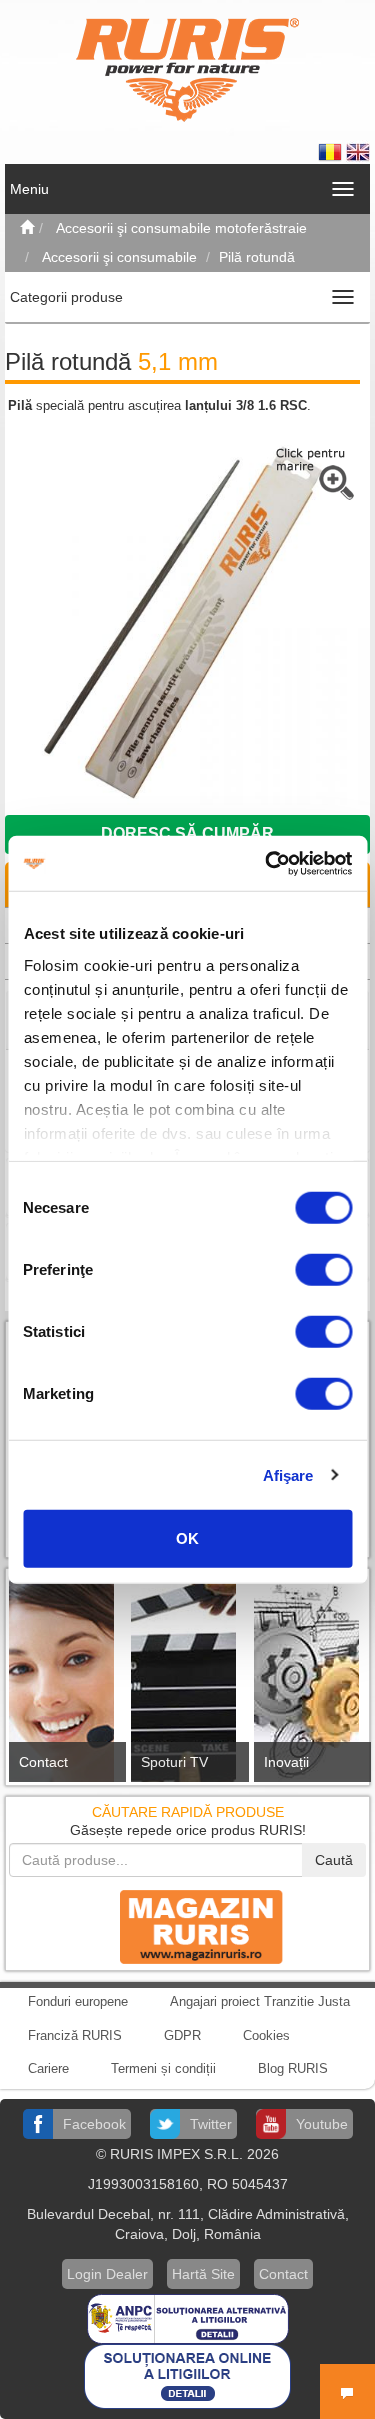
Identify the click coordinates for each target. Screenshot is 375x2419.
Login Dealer (107, 2274)
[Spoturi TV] (187, 1682)
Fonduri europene (78, 2001)
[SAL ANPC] (188, 2317)
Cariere (48, 2068)
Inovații (286, 1762)
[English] (358, 151)
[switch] (323, 1270)
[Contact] (65, 1682)
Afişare (288, 1474)
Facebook (94, 2124)
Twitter (211, 2124)
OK (187, 1538)
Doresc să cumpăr (187, 833)
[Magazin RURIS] (188, 1926)
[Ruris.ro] (27, 228)
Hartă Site (203, 2274)
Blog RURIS (293, 2068)
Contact (43, 1762)
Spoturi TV (174, 1762)
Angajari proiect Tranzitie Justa (260, 2001)
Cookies (266, 2035)
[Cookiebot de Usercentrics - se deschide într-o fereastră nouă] (267, 863)
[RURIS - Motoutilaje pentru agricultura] (187, 69)
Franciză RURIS (75, 2035)
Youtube (322, 2124)
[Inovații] (310, 1683)
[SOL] (187, 2375)
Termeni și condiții (163, 2068)
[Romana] (332, 151)
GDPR (182, 2035)
